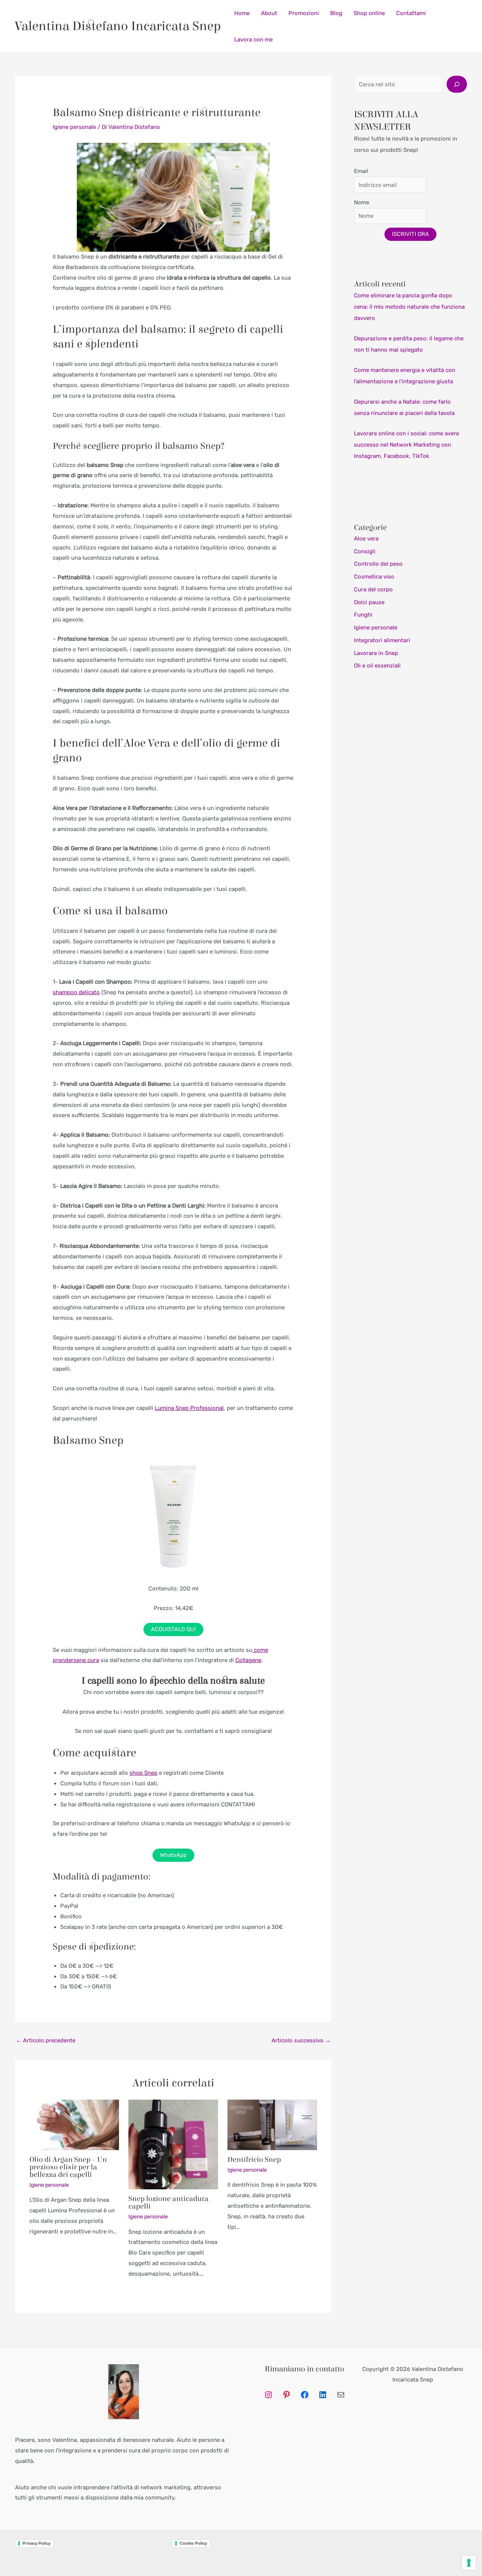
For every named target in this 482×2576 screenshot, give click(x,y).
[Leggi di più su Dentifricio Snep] (272, 2124)
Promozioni (304, 13)
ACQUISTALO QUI (173, 1629)
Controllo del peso (378, 564)
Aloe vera (366, 539)
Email (361, 171)
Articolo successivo (301, 2040)
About (269, 13)
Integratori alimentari (382, 640)
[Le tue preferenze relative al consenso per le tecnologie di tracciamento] (469, 2563)
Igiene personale (74, 127)
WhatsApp (173, 1855)
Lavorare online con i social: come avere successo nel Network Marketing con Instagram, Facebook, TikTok (406, 445)
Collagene (248, 1660)
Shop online (369, 13)
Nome (361, 202)
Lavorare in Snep (376, 653)
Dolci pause (369, 602)
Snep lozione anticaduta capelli (169, 2202)
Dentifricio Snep (254, 2159)
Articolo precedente (46, 2040)
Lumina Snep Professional (189, 1408)
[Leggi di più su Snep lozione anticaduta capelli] (173, 2144)
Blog (336, 13)
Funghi (363, 615)
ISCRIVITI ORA (410, 234)
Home (242, 13)
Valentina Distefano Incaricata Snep (118, 26)
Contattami (411, 13)
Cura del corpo (373, 589)
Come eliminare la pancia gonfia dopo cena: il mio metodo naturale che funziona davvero (409, 307)
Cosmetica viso (374, 577)
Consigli (365, 551)
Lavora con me (253, 40)
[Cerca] (457, 84)
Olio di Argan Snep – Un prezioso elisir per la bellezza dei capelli (68, 2167)
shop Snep (143, 1773)
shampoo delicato (76, 992)
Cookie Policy (193, 2543)
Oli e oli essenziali (377, 666)
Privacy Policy (37, 2543)
